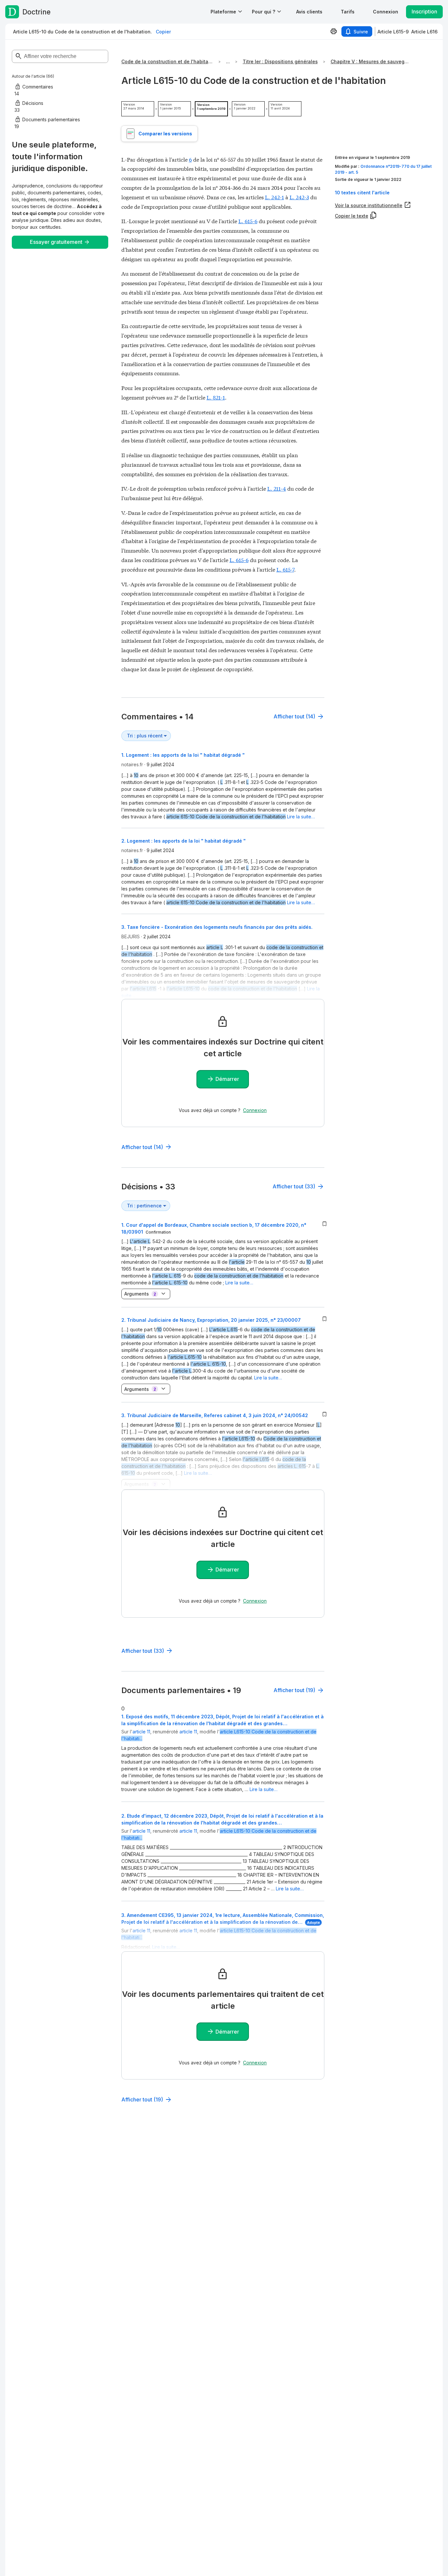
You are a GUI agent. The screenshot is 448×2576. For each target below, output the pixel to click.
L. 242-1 (275, 197)
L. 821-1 (216, 397)
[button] (309, 12)
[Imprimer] (334, 31)
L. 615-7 (285, 569)
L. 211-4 (277, 488)
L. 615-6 (248, 221)
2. (211, 1320)
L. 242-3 (299, 197)
